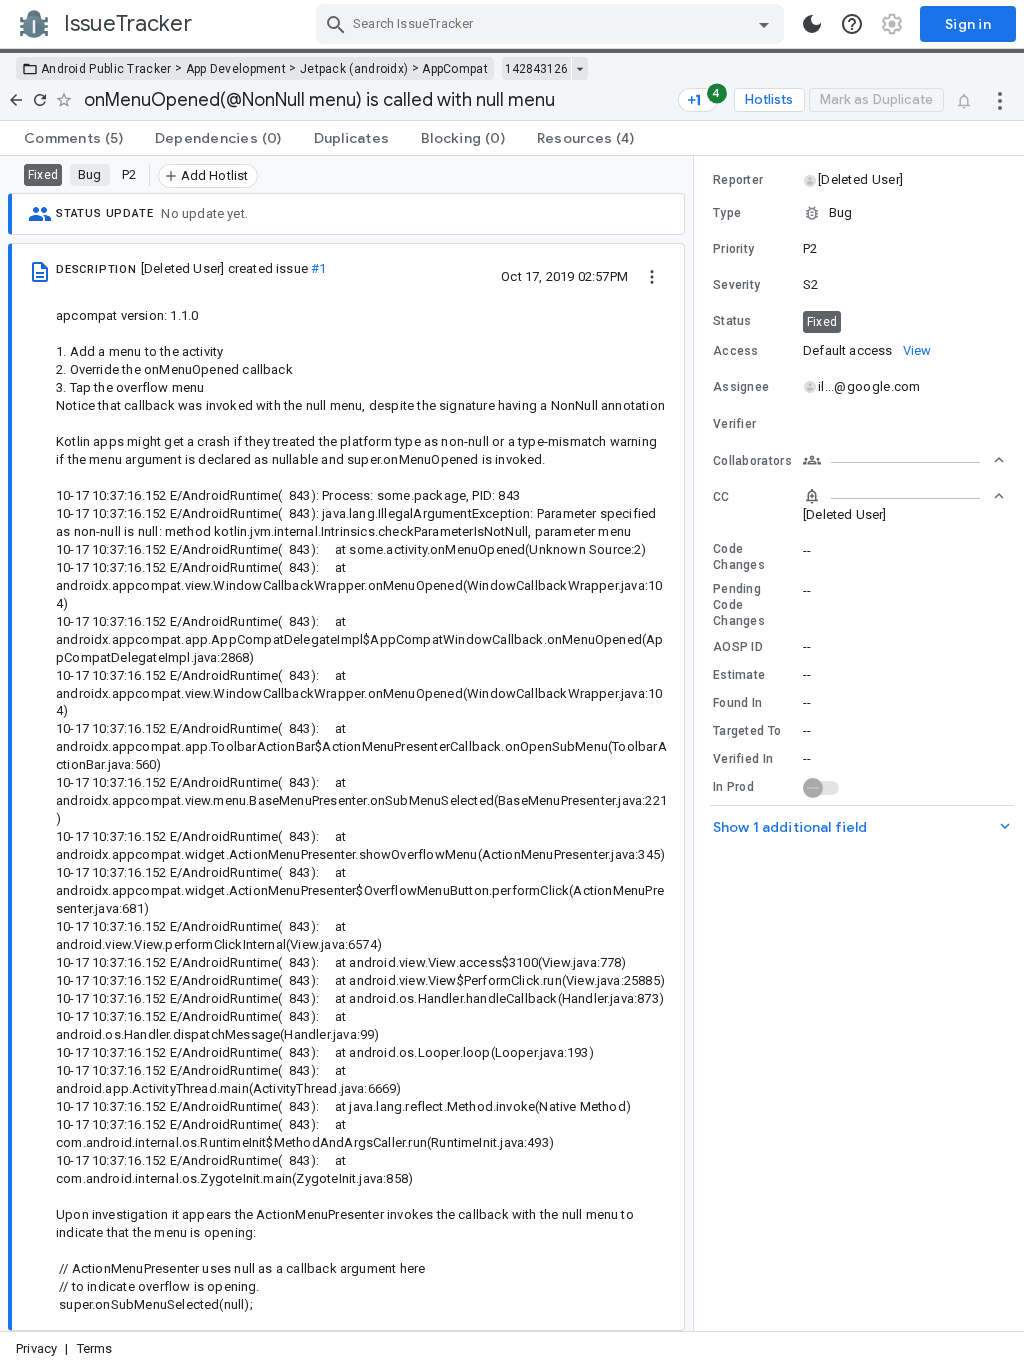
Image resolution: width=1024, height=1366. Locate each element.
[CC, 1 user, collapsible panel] (904, 496)
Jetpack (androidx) (354, 69)
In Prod (733, 787)
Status (732, 321)
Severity (736, 285)
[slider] (697, 743)
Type (727, 213)
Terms (95, 1348)
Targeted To (747, 731)
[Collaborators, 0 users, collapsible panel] (904, 460)
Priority (733, 249)
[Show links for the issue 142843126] (579, 69)
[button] (859, 180)
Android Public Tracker (106, 69)
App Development (236, 69)
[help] (852, 24)
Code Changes (739, 557)
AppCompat (455, 69)
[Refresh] (40, 100)
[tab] (73, 138)
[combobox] (552, 24)
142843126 (536, 69)
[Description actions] (652, 276)
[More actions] (1000, 100)
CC (721, 497)
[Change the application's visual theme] (812, 24)
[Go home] (16, 100)
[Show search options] (764, 24)
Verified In (743, 759)
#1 (318, 268)
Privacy (36, 1348)
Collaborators (752, 461)
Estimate (739, 675)
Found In (737, 703)
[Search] (336, 24)
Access (736, 351)
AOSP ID (738, 647)
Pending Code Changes (739, 605)
